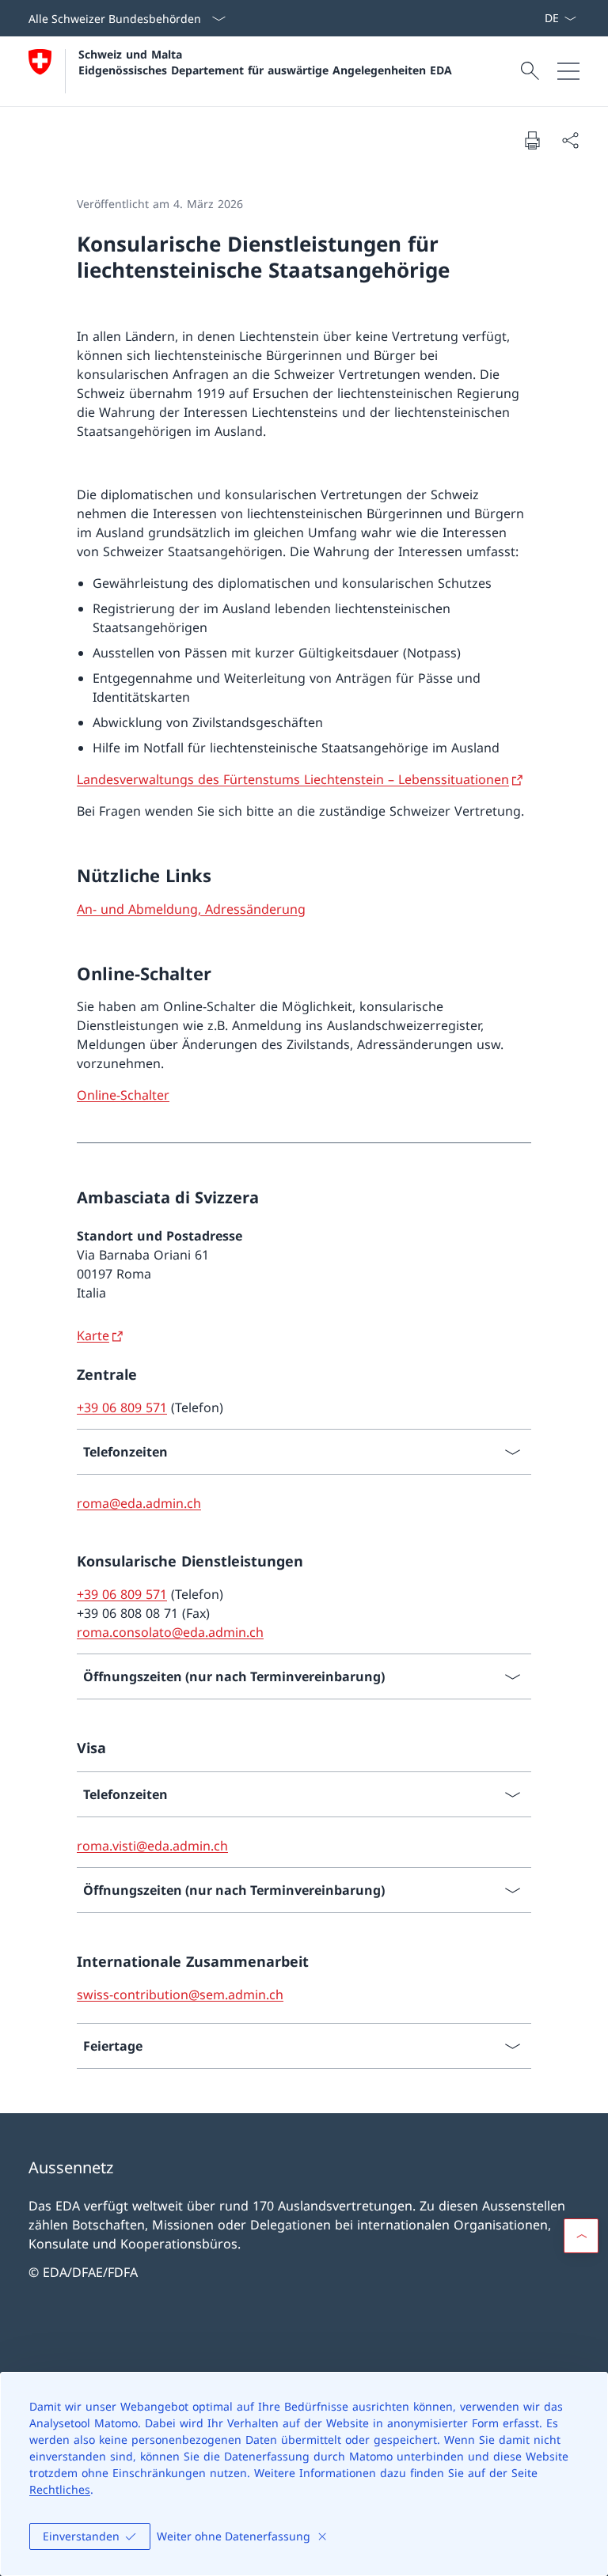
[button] (581, 2236)
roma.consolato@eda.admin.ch (170, 1632)
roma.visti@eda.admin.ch (152, 1846)
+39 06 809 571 (122, 1407)
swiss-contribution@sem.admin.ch (180, 1995)
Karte (93, 1335)
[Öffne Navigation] (568, 71)
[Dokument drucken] (532, 140)
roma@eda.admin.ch (139, 1503)
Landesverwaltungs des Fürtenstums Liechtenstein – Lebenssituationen (293, 779)
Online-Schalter (123, 1095)
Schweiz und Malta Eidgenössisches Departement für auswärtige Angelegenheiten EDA (265, 62)
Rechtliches (60, 2489)
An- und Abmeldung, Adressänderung (191, 909)
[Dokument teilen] (570, 140)
